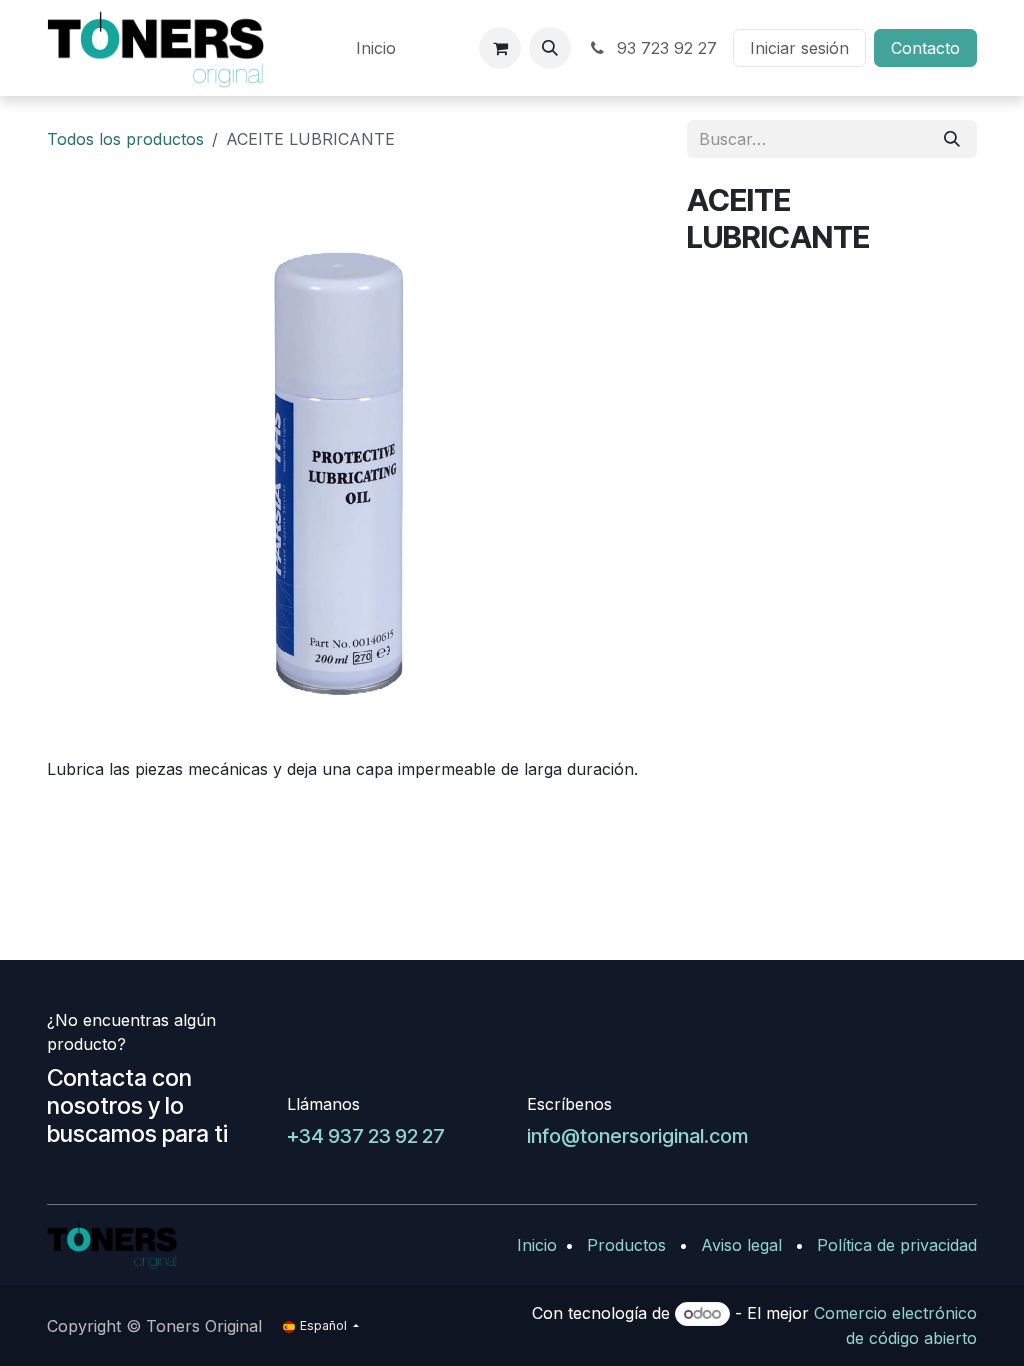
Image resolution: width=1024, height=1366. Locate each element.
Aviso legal (741, 1245)
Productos (626, 1245)
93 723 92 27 (664, 48)
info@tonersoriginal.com (637, 1136)
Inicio (537, 1245)
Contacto (925, 48)
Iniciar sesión (799, 48)
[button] (550, 48)
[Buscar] (952, 139)
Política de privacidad (897, 1245)
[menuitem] (376, 48)
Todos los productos (125, 139)
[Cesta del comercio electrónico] (500, 48)
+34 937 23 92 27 (366, 1136)
